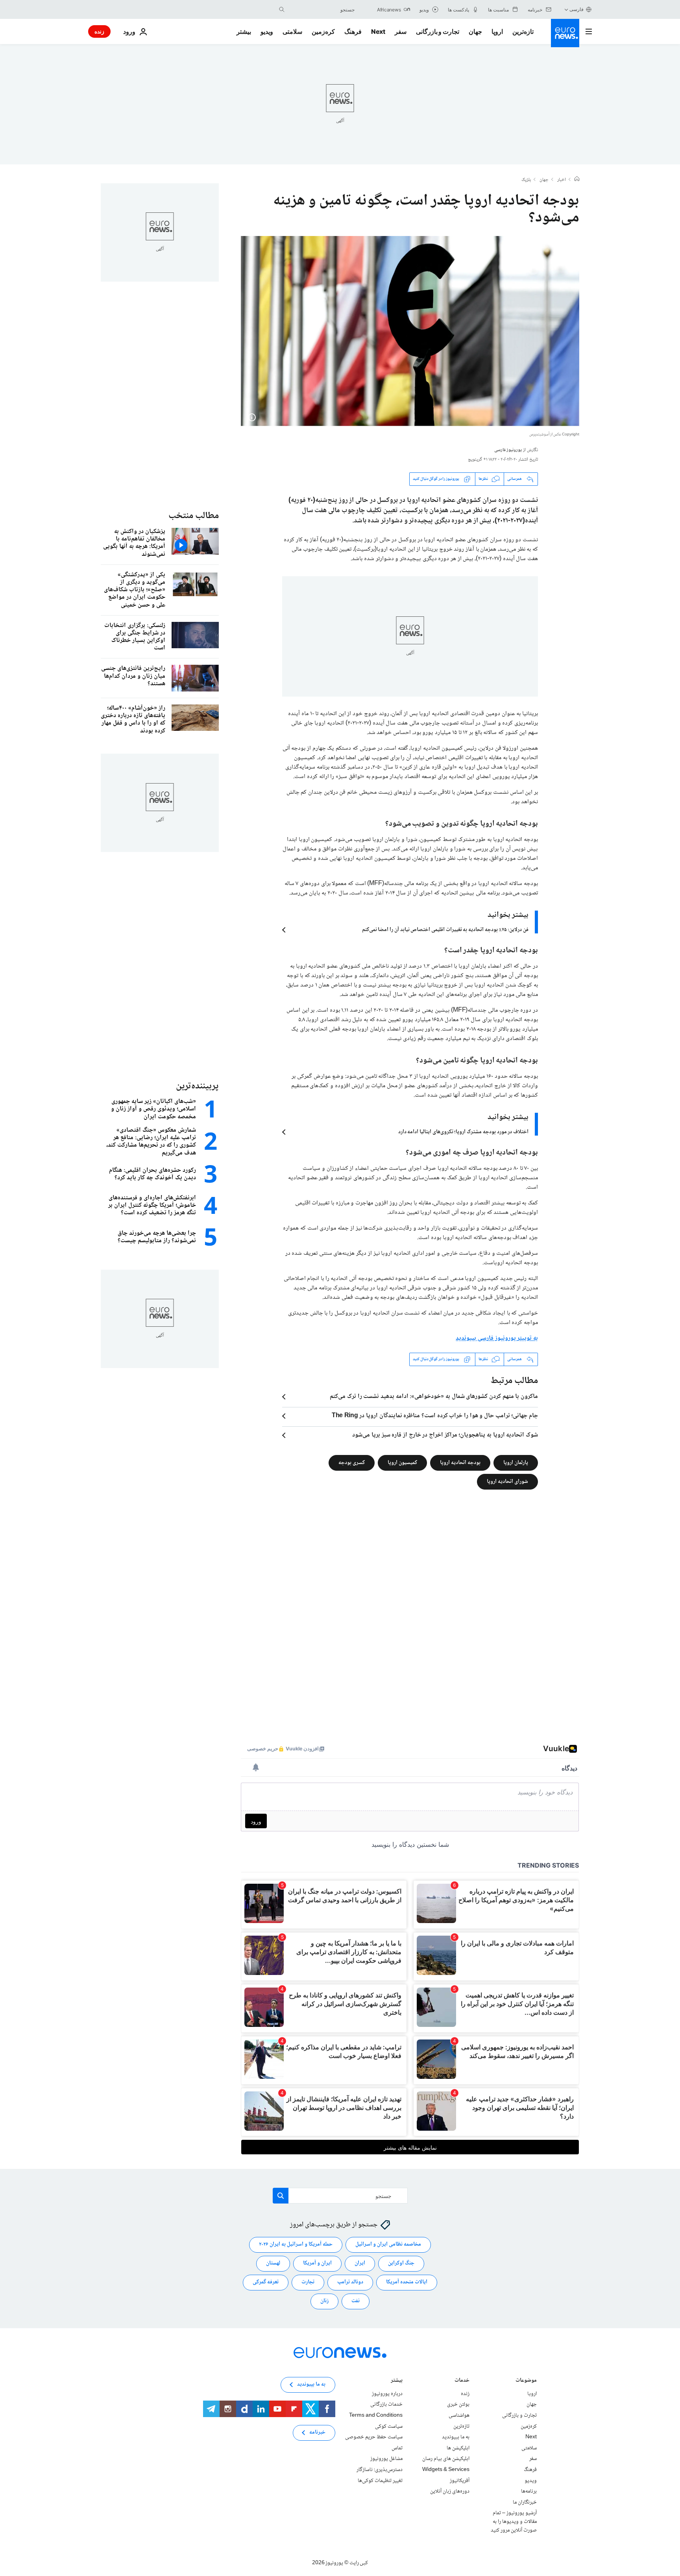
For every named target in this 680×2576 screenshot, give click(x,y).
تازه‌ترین (523, 31)
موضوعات (526, 2381)
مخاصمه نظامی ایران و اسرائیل (388, 2244)
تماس (397, 2448)
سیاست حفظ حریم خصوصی (374, 2437)
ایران (360, 2263)
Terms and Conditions (376, 2416)
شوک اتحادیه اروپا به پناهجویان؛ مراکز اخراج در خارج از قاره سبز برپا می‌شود (445, 1435)
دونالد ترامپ (350, 2282)
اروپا (497, 31)
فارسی (577, 9)
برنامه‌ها (529, 2491)
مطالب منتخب (194, 516)
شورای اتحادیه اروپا (507, 1481)
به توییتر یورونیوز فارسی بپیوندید (497, 1338)
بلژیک (526, 180)
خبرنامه (317, 2432)
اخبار (562, 180)
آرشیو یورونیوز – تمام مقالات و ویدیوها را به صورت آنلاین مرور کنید (514, 2522)
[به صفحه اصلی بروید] (565, 33)
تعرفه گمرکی (266, 2282)
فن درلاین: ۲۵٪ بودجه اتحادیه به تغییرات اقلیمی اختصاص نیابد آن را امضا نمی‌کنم (445, 930)
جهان (475, 31)
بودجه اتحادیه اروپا (460, 1462)
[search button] (282, 9)
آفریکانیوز (460, 2480)
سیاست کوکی (389, 2426)
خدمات (462, 2381)
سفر (401, 31)
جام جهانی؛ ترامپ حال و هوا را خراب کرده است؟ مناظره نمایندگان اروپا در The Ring (435, 1416)
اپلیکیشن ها (458, 2448)
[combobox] (322, 9)
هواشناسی (459, 2416)
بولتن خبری (458, 2405)
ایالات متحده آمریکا (407, 2282)
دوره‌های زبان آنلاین (450, 2491)
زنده (99, 31)
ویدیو (267, 31)
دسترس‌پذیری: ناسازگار (380, 2470)
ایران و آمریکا (317, 2263)
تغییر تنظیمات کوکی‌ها (380, 2480)
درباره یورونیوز (387, 2394)
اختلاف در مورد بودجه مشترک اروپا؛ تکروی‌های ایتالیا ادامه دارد (463, 1132)
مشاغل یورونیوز (386, 2459)
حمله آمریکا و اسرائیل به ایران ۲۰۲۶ (296, 2244)
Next (378, 31)
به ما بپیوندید (456, 2437)
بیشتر (397, 2381)
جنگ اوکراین (401, 2263)
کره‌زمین (323, 31)
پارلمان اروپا (516, 1462)
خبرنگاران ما (525, 2502)
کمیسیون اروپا (402, 1462)
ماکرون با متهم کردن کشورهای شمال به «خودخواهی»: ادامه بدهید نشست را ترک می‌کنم (434, 1397)
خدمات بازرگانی (386, 2405)
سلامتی (292, 31)
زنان (324, 2301)
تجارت (308, 2282)
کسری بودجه (352, 1462)
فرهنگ (353, 31)
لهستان (273, 2263)
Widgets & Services (446, 2470)
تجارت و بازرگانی (438, 31)
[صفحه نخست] (577, 180)
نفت (356, 2301)
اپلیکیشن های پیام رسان (446, 2459)
